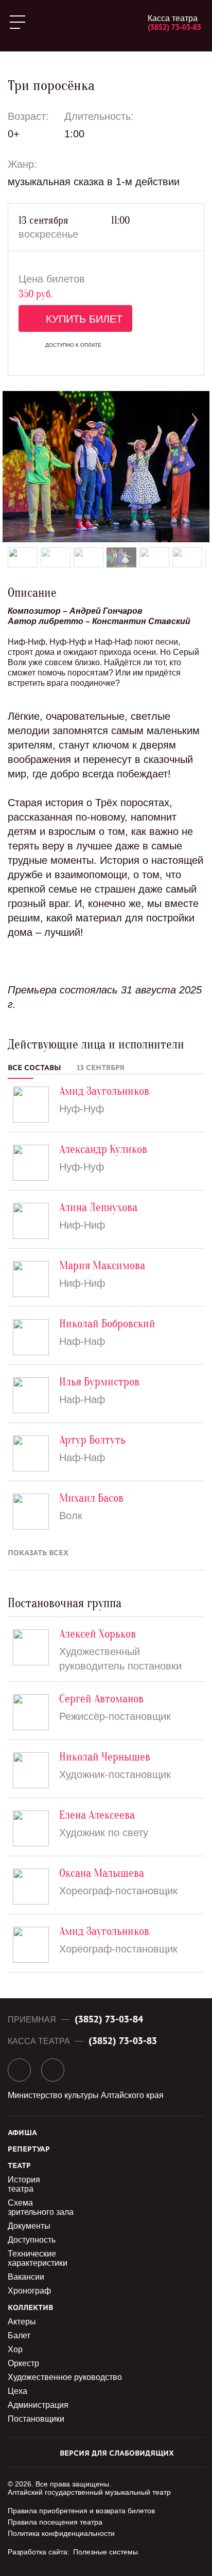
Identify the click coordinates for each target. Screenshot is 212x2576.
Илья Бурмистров (99, 1382)
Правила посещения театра (55, 2522)
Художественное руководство (65, 2377)
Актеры (22, 2322)
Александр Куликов (103, 1150)
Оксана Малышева (102, 1873)
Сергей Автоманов (101, 1699)
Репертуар (29, 2149)
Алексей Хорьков (98, 1634)
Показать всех (38, 1553)
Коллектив (30, 2308)
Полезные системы (105, 2552)
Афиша (22, 2133)
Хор (15, 2349)
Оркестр (23, 2363)
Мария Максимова (102, 1266)
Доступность (32, 2240)
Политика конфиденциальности (61, 2533)
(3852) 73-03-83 (174, 27)
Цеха (17, 2391)
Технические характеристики (38, 2258)
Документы (29, 2226)
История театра (24, 2184)
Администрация (38, 2405)
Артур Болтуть (92, 1440)
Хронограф (29, 2291)
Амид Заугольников (104, 1091)
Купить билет (84, 319)
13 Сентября (101, 1068)
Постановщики (36, 2419)
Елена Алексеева (97, 1815)
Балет (19, 2335)
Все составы (34, 1068)
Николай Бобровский (107, 1324)
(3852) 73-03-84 (109, 2019)
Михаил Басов (91, 1498)
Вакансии (26, 2277)
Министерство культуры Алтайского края (86, 2095)
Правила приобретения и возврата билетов (81, 2511)
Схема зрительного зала (41, 2207)
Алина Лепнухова (98, 1208)
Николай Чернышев (105, 1757)
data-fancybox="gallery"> (106, 467)
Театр (19, 2166)
